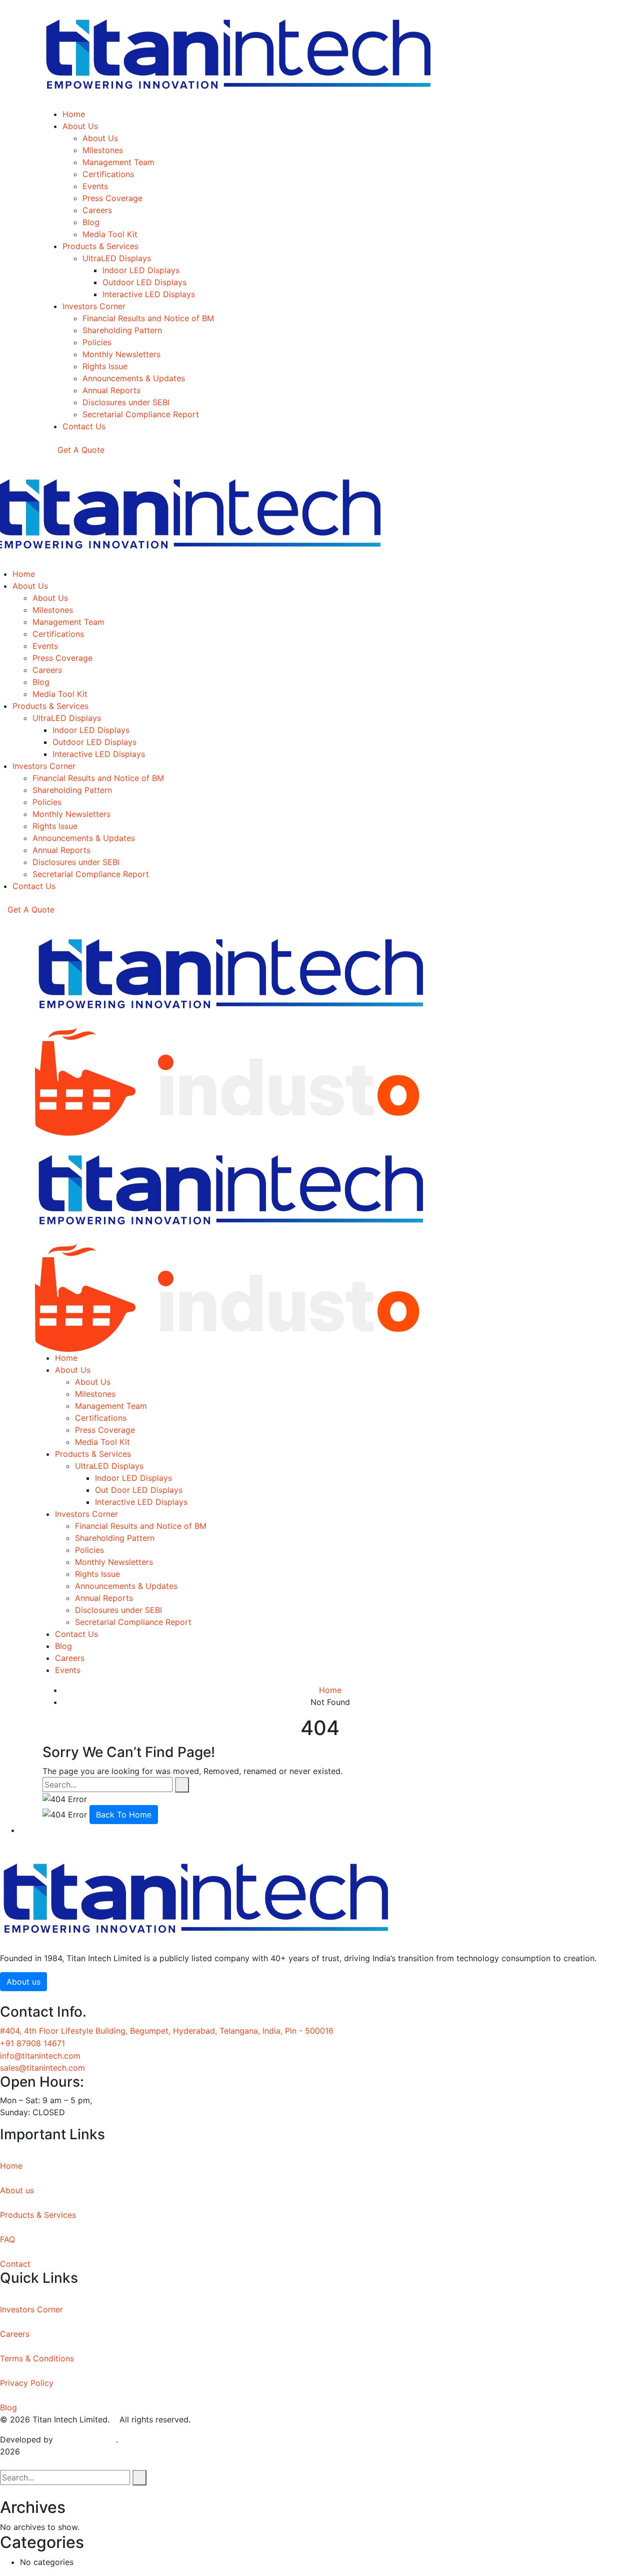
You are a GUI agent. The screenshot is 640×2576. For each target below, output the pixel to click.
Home (330, 1690)
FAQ (7, 2239)
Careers (15, 2334)
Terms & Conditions (37, 2358)
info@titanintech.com (40, 2056)
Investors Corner (31, 2309)
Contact (15, 2264)
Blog (8, 2407)
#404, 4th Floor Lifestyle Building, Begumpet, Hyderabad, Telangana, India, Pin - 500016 (167, 2031)
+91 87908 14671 (32, 2043)
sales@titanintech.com (42, 2068)
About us (17, 2190)
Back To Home (124, 1815)
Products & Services (38, 2215)
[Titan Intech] (231, 973)
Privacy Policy (27, 2383)
